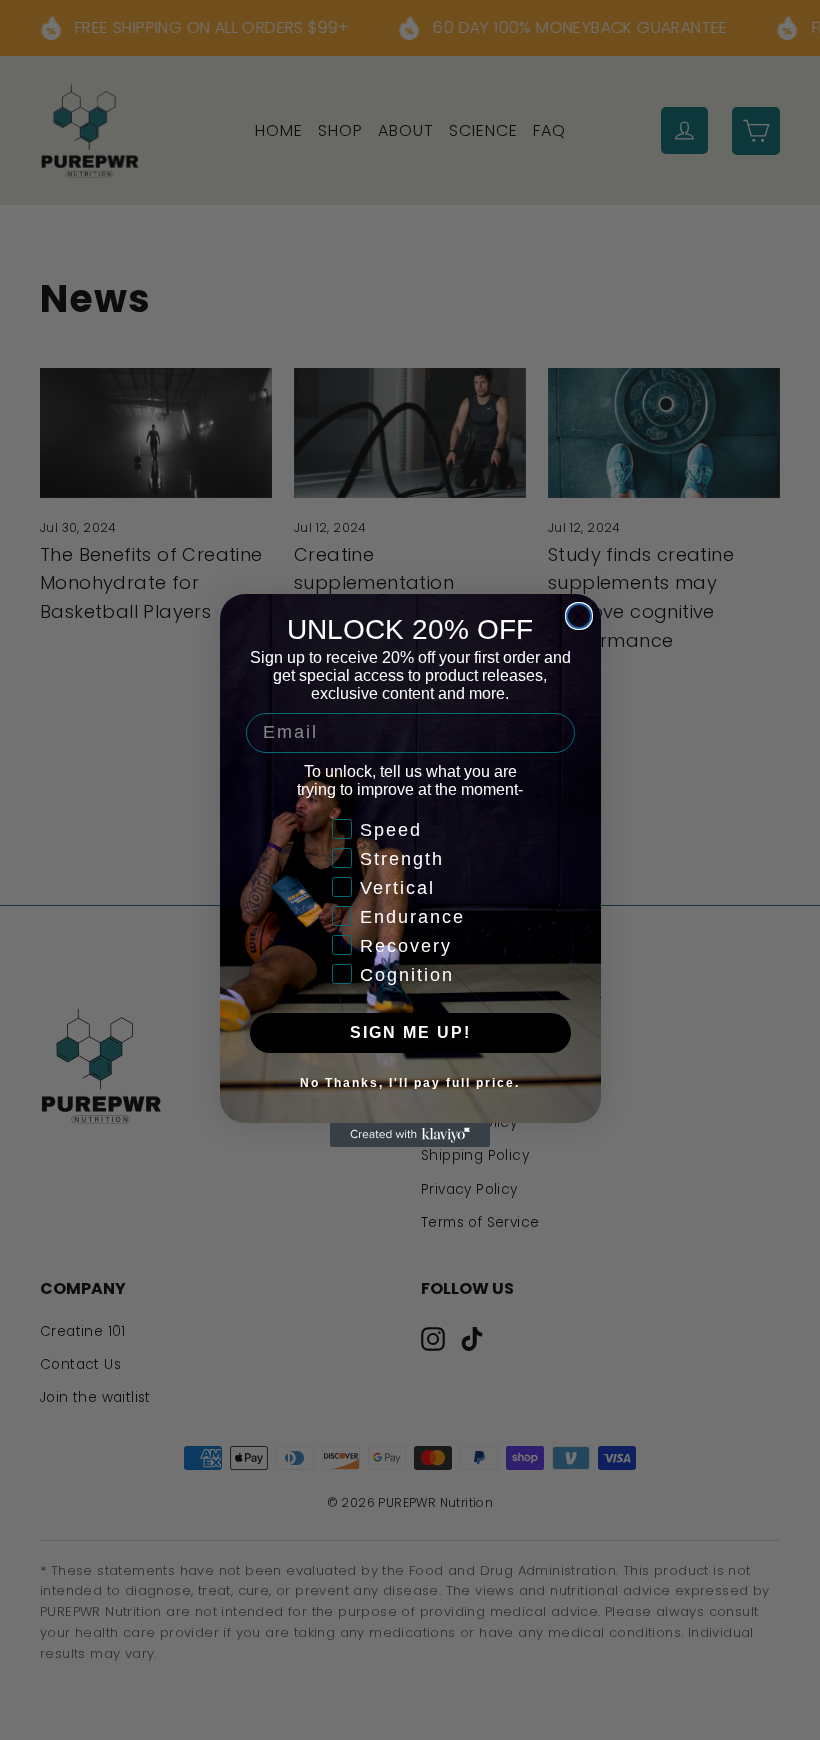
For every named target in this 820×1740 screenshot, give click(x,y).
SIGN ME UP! (410, 1032)
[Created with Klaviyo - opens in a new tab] (410, 1135)
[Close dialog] (579, 616)
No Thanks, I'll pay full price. (410, 1083)
